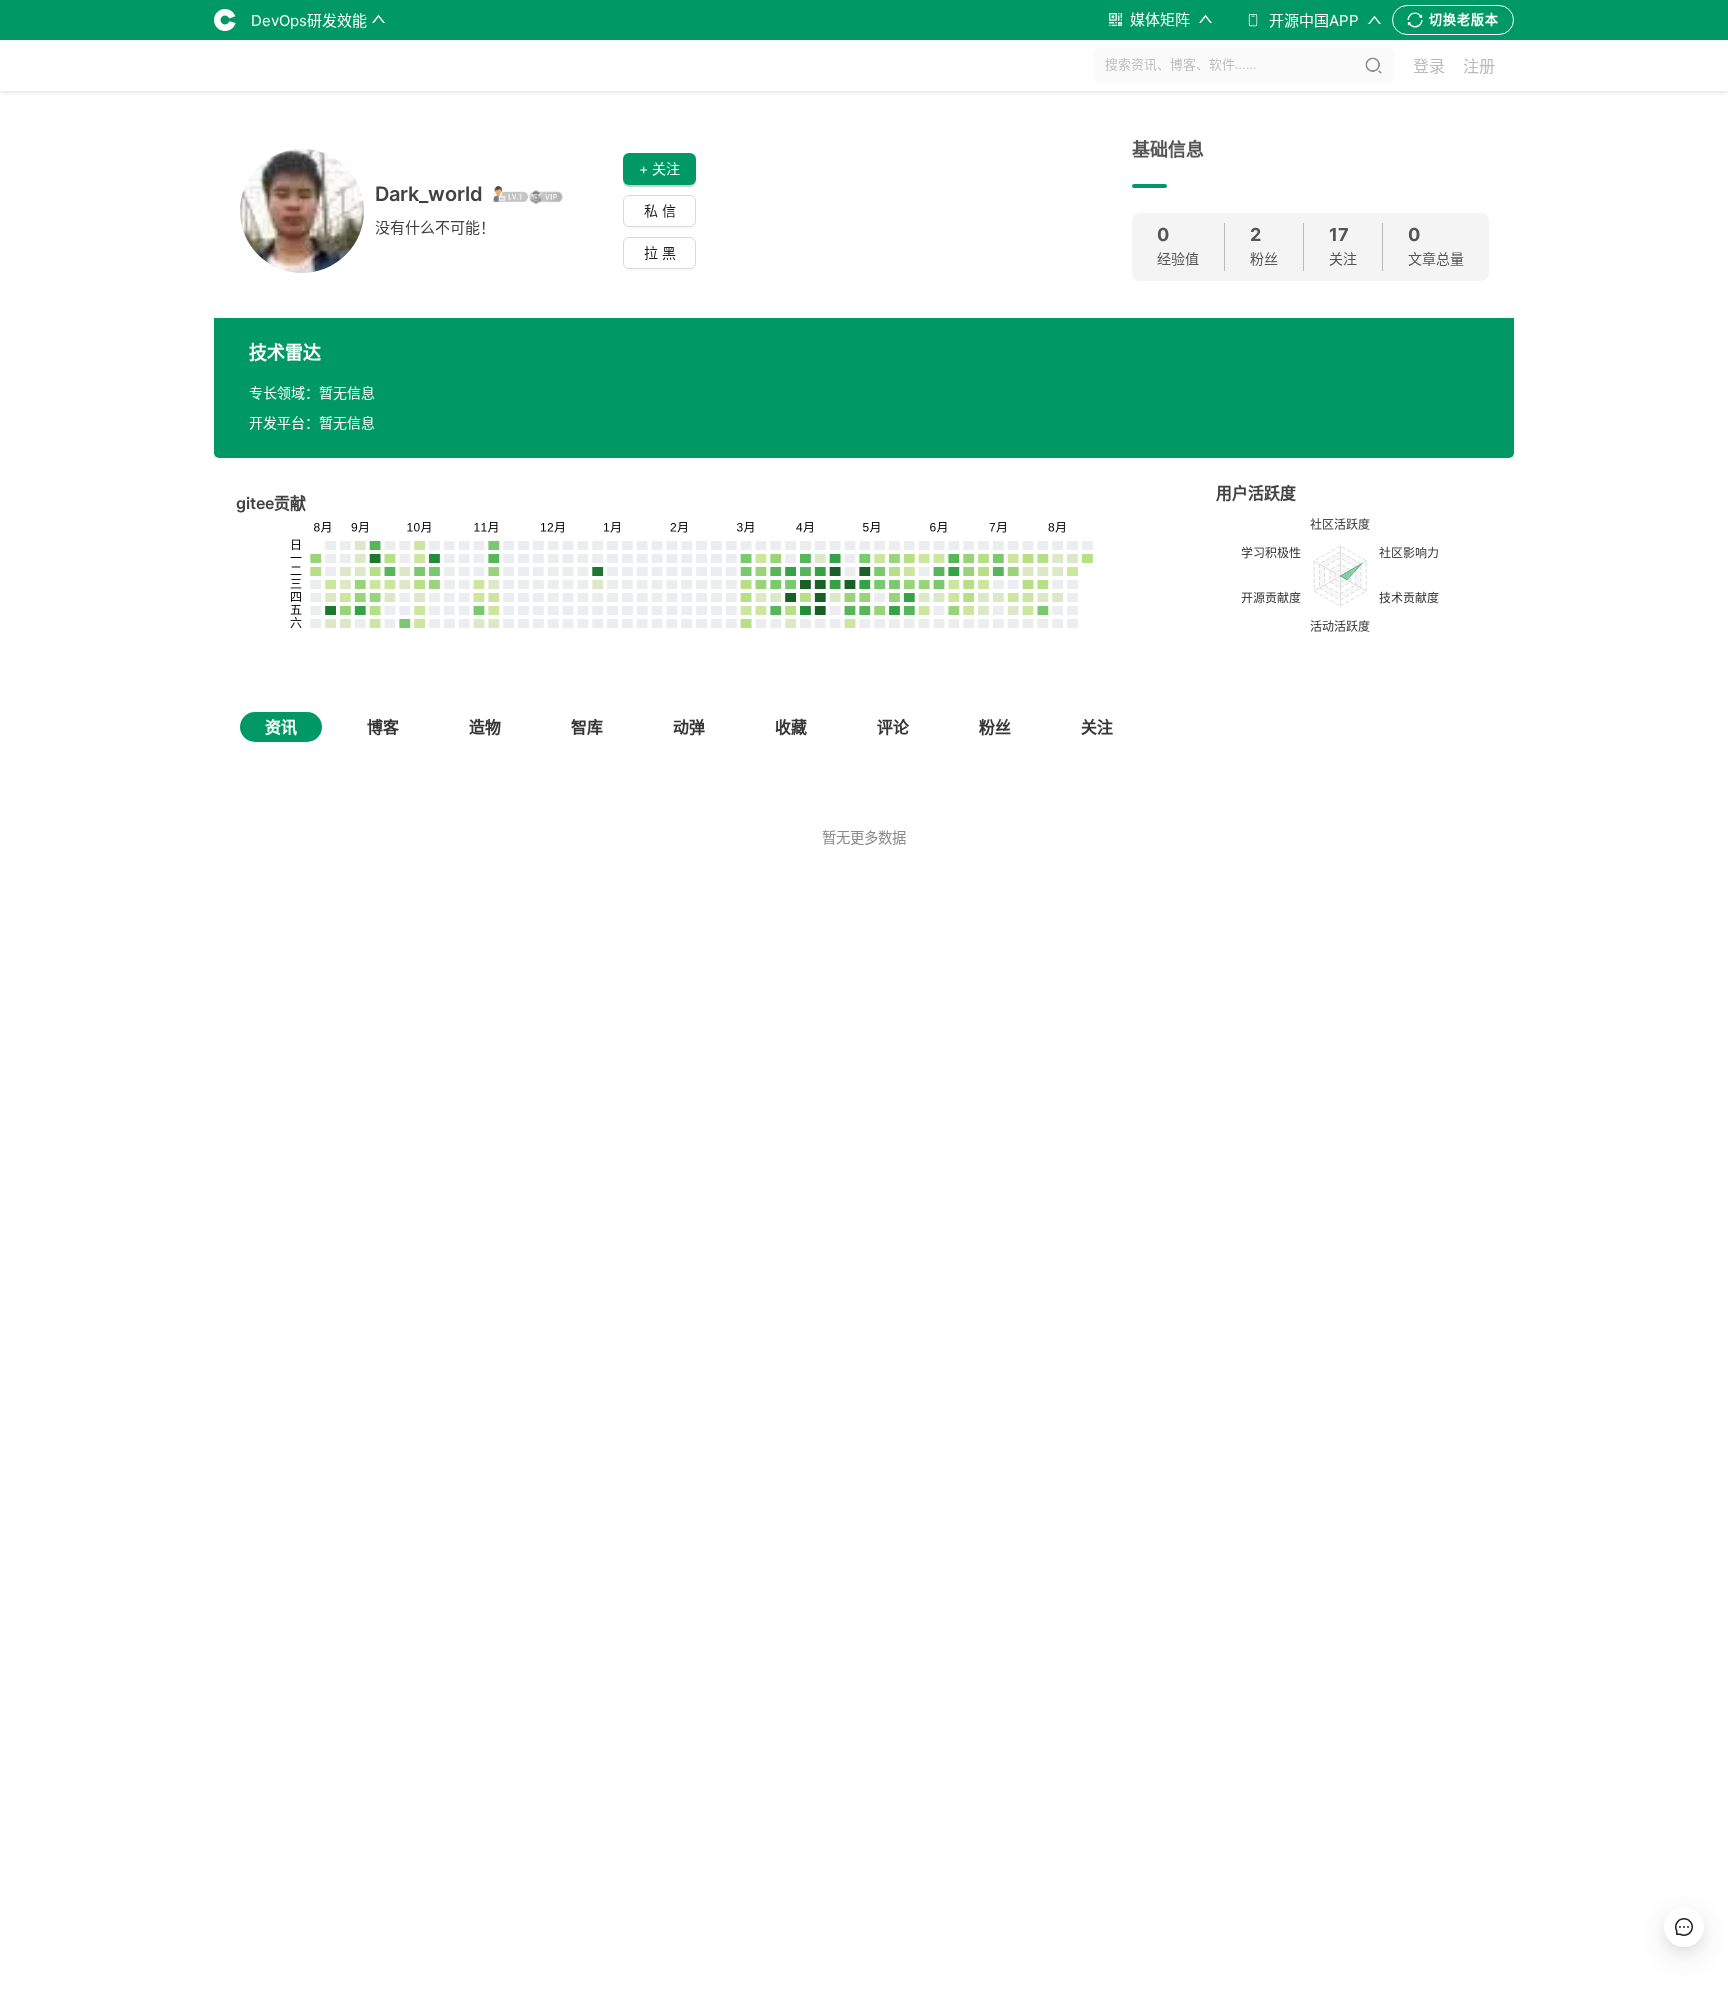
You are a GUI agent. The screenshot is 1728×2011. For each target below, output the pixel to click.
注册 (1479, 66)
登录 (1429, 66)
